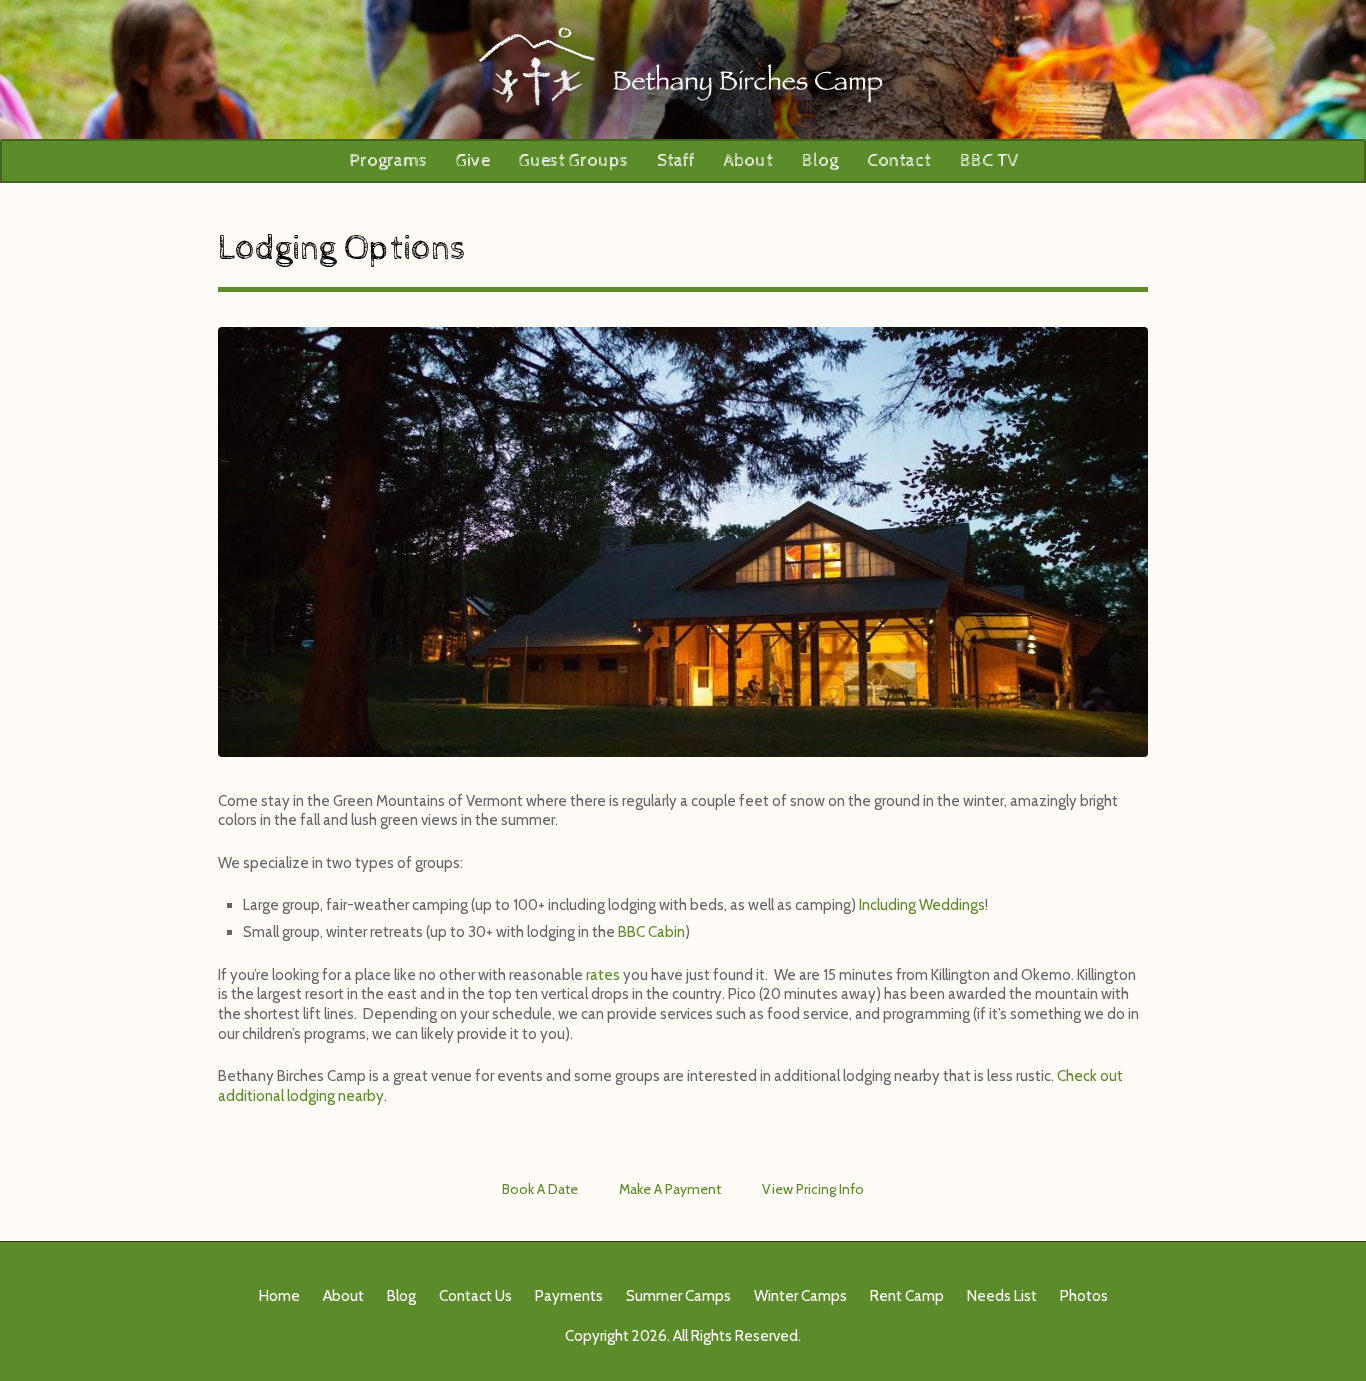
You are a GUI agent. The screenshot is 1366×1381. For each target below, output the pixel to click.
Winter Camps (800, 1296)
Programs (388, 160)
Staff (676, 160)
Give (473, 160)
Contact (899, 160)
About (748, 160)
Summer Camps (678, 1296)
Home (279, 1296)
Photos (1084, 1296)
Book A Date (540, 1189)
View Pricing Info (813, 1189)
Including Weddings (922, 905)
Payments (569, 1296)
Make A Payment (670, 1189)
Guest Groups (573, 160)
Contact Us (475, 1296)
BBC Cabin (651, 932)
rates (603, 975)
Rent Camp (907, 1296)
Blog (820, 160)
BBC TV (989, 160)
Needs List (1002, 1296)
